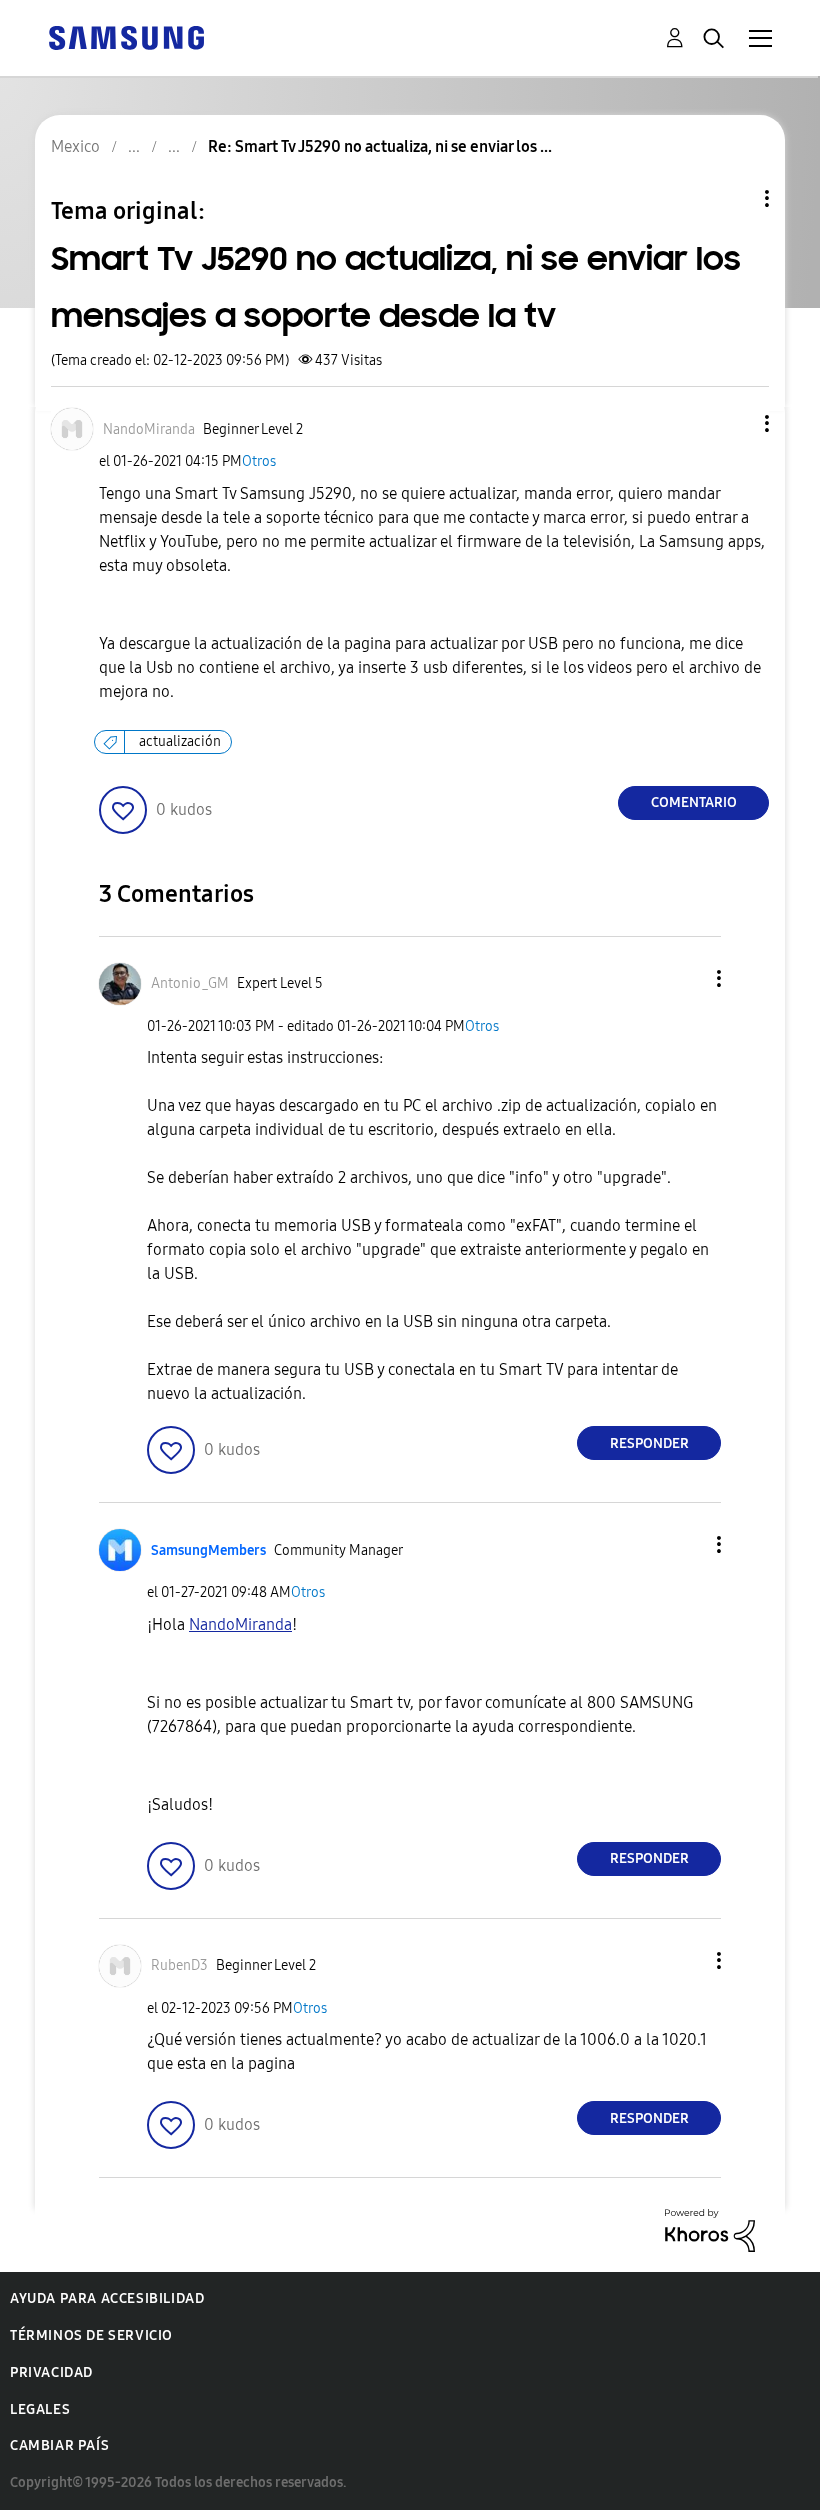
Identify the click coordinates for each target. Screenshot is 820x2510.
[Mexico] (126, 36)
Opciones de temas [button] (733, 198)
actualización (180, 741)
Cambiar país (59, 2445)
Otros (259, 461)
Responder (649, 1443)
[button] (734, 423)
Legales (40, 2409)
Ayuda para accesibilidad (107, 2298)
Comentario (694, 802)
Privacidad (51, 2372)
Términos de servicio (91, 2335)
